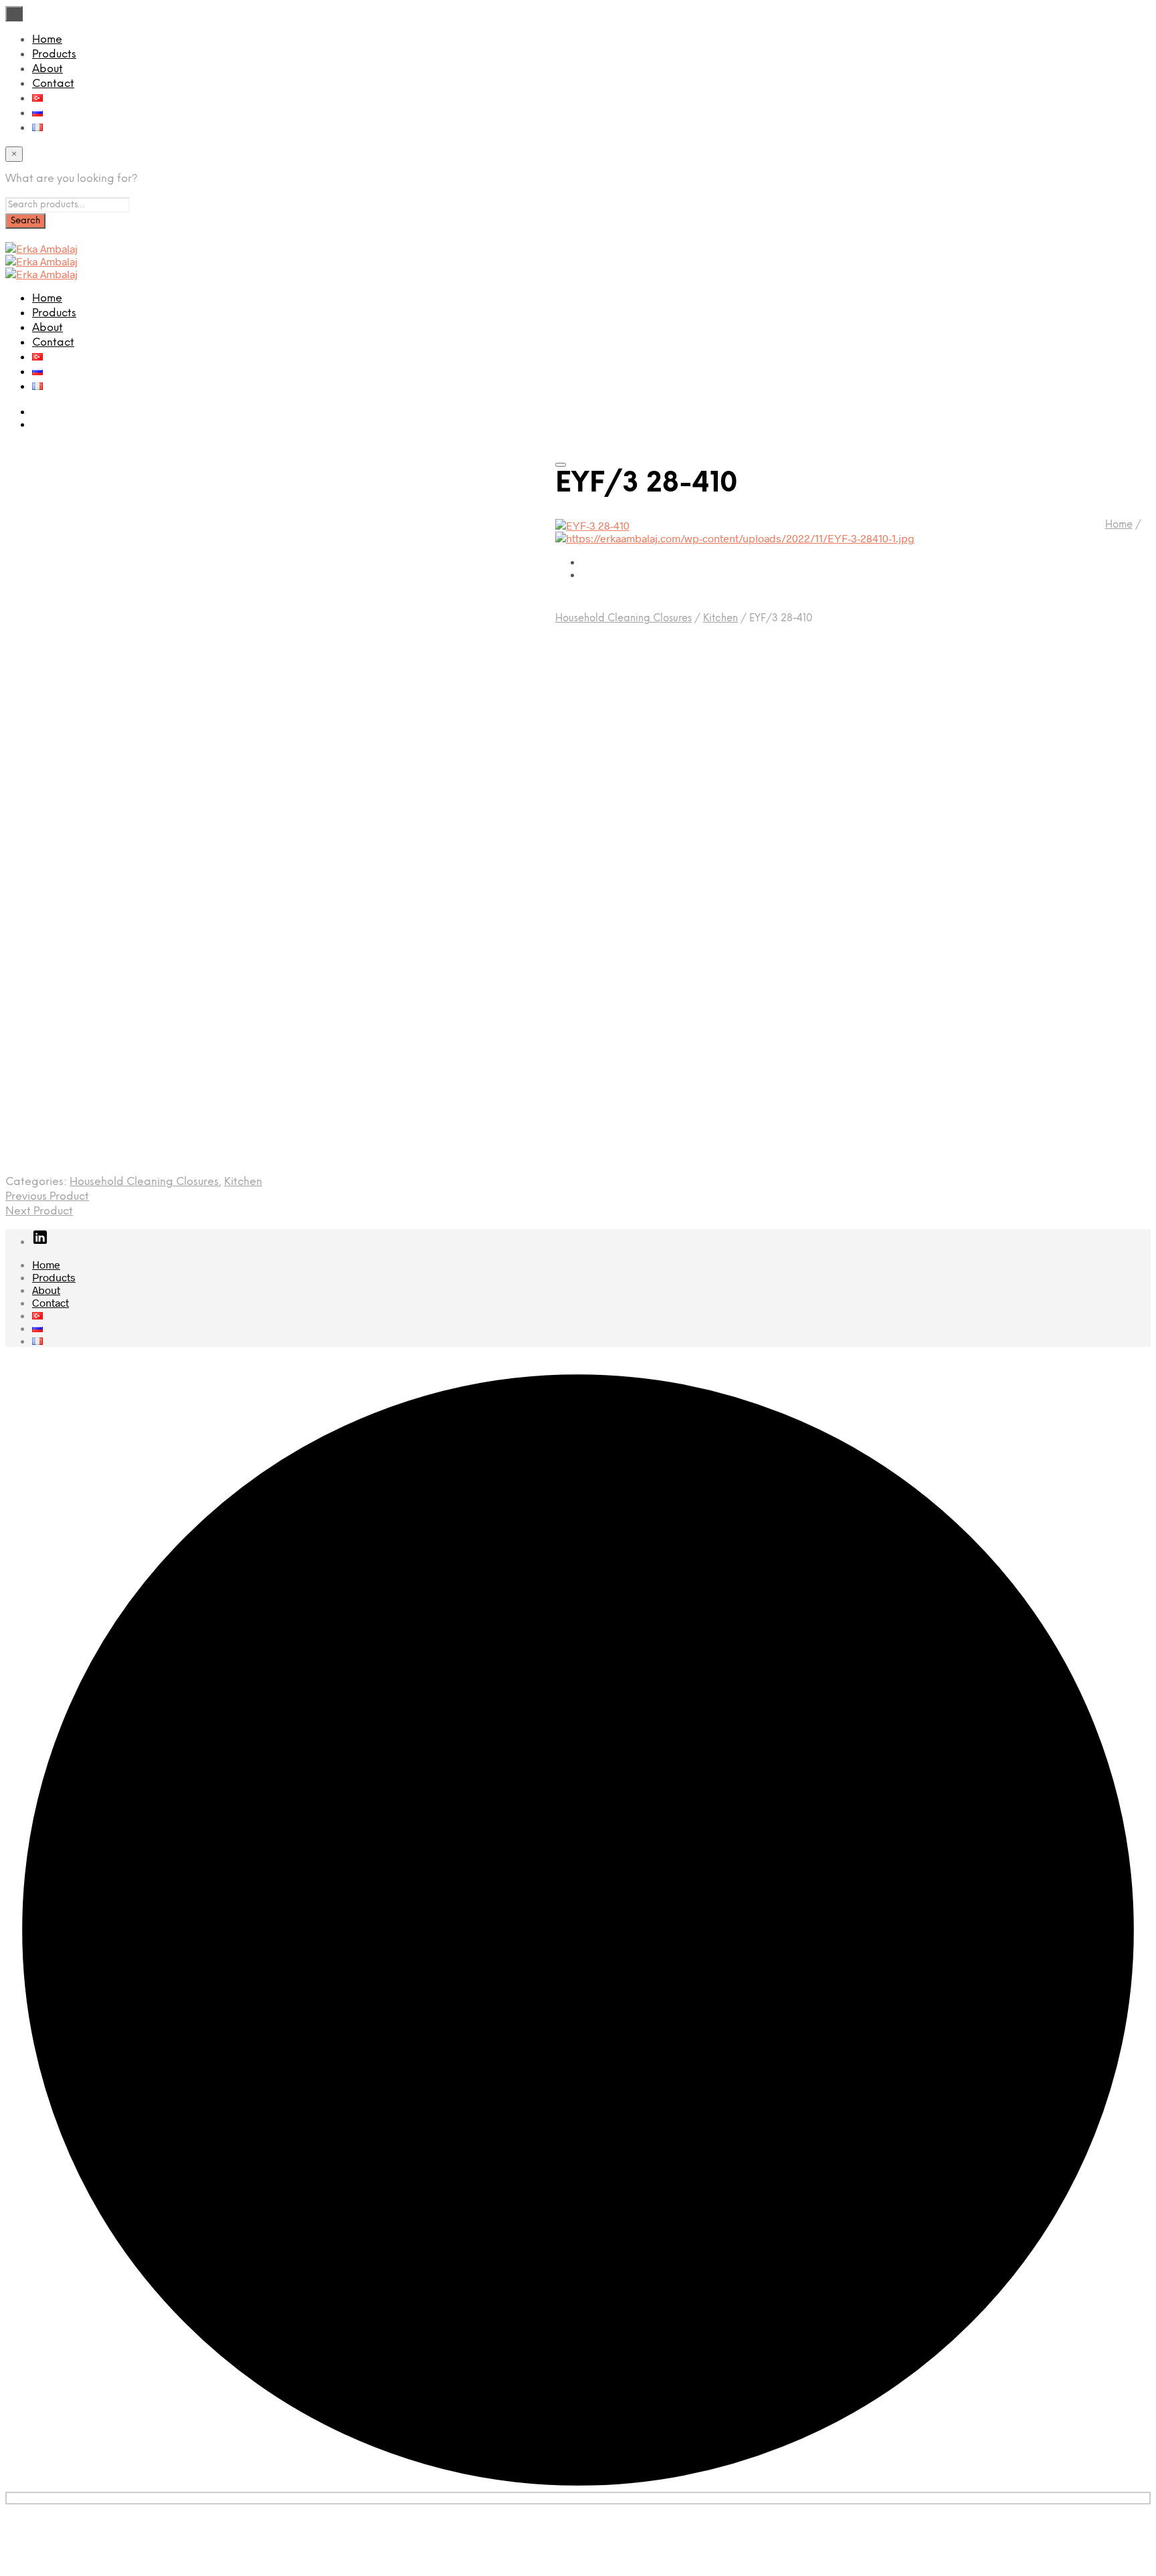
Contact (53, 84)
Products (54, 55)
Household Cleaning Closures (623, 619)
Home (47, 40)
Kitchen (720, 619)
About (47, 69)
